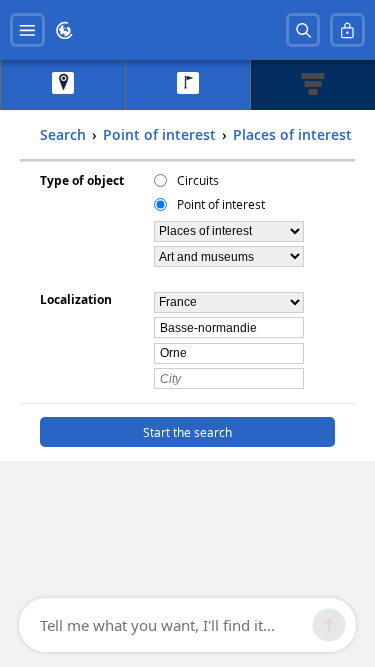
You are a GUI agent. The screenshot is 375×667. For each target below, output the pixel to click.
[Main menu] (27, 30)
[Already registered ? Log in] (347, 30)
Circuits (198, 180)
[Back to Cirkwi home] (64, 30)
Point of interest (221, 204)
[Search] (303, 30)
